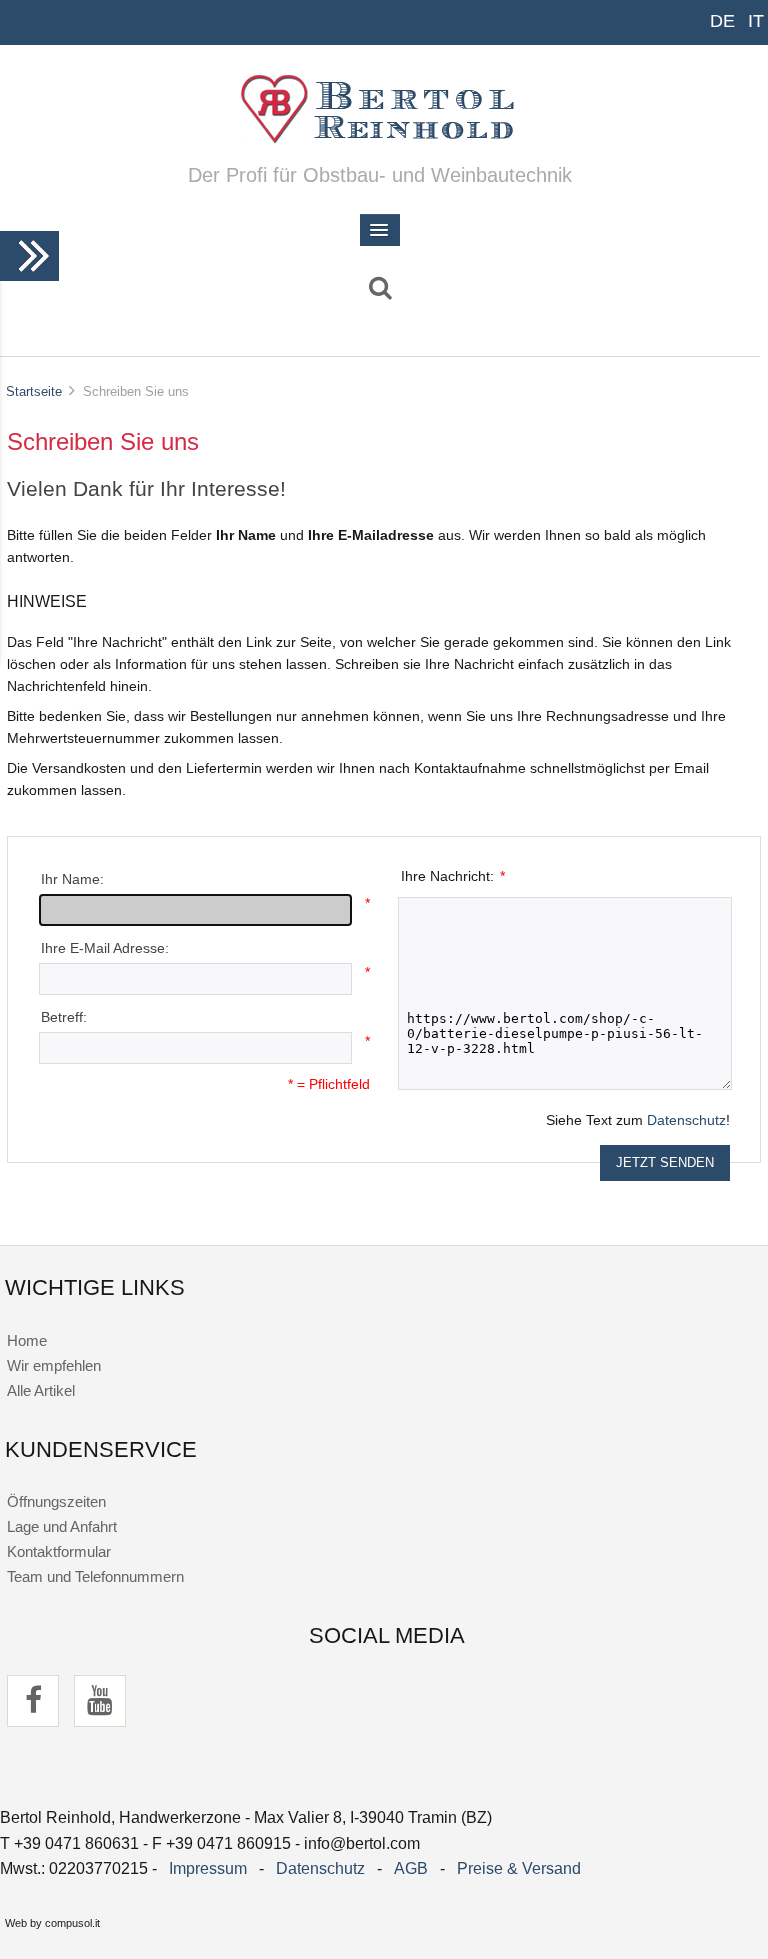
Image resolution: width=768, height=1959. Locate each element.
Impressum (208, 1868)
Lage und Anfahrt (62, 1526)
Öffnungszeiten (56, 1501)
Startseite (34, 391)
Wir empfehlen (54, 1365)
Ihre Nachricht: (453, 876)
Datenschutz (686, 1120)
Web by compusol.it (52, 1923)
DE (722, 21)
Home (27, 1340)
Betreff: (64, 1017)
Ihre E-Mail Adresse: (105, 948)
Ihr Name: (72, 879)
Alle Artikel (41, 1390)
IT (756, 21)
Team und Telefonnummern (95, 1576)
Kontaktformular (59, 1551)
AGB (411, 1868)
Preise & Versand (519, 1868)
